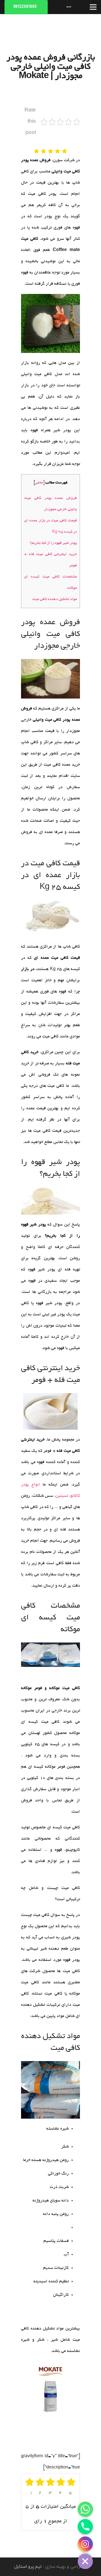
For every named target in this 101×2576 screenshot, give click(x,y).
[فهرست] (93, 7)
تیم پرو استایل (28, 2567)
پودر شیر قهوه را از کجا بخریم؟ (53, 543)
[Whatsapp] (85, 2509)
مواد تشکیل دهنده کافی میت (55, 599)
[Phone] (85, 2527)
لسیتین (62, 1496)
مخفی (39, 483)
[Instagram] (85, 2544)
